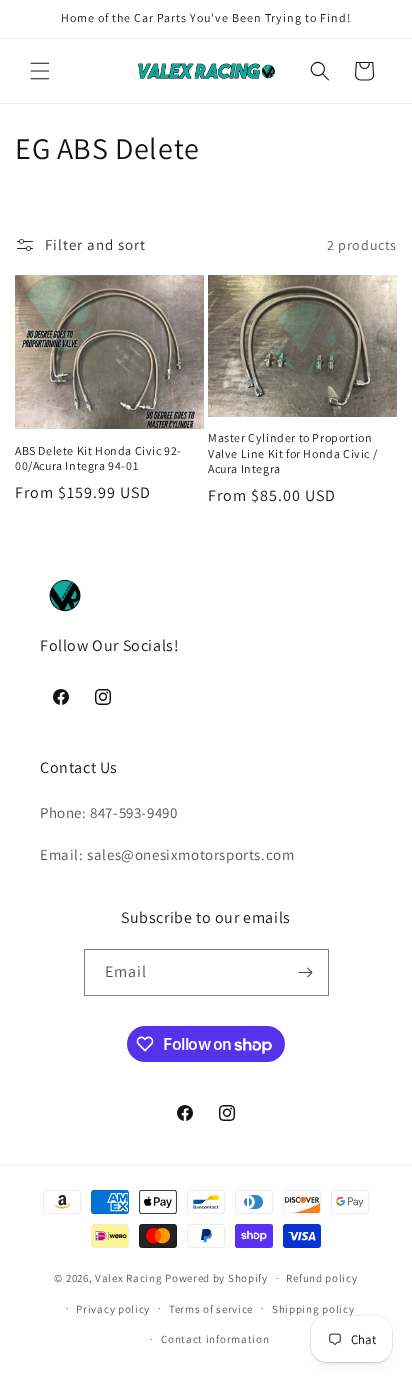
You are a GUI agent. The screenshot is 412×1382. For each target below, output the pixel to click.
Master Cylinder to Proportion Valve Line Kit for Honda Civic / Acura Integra (292, 453)
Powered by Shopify (216, 1278)
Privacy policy (113, 1309)
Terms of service (211, 1309)
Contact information (215, 1339)
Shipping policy (313, 1309)
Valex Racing (128, 1278)
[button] (40, 71)
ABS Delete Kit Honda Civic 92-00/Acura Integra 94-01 (98, 458)
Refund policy (321, 1278)
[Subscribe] (306, 972)
